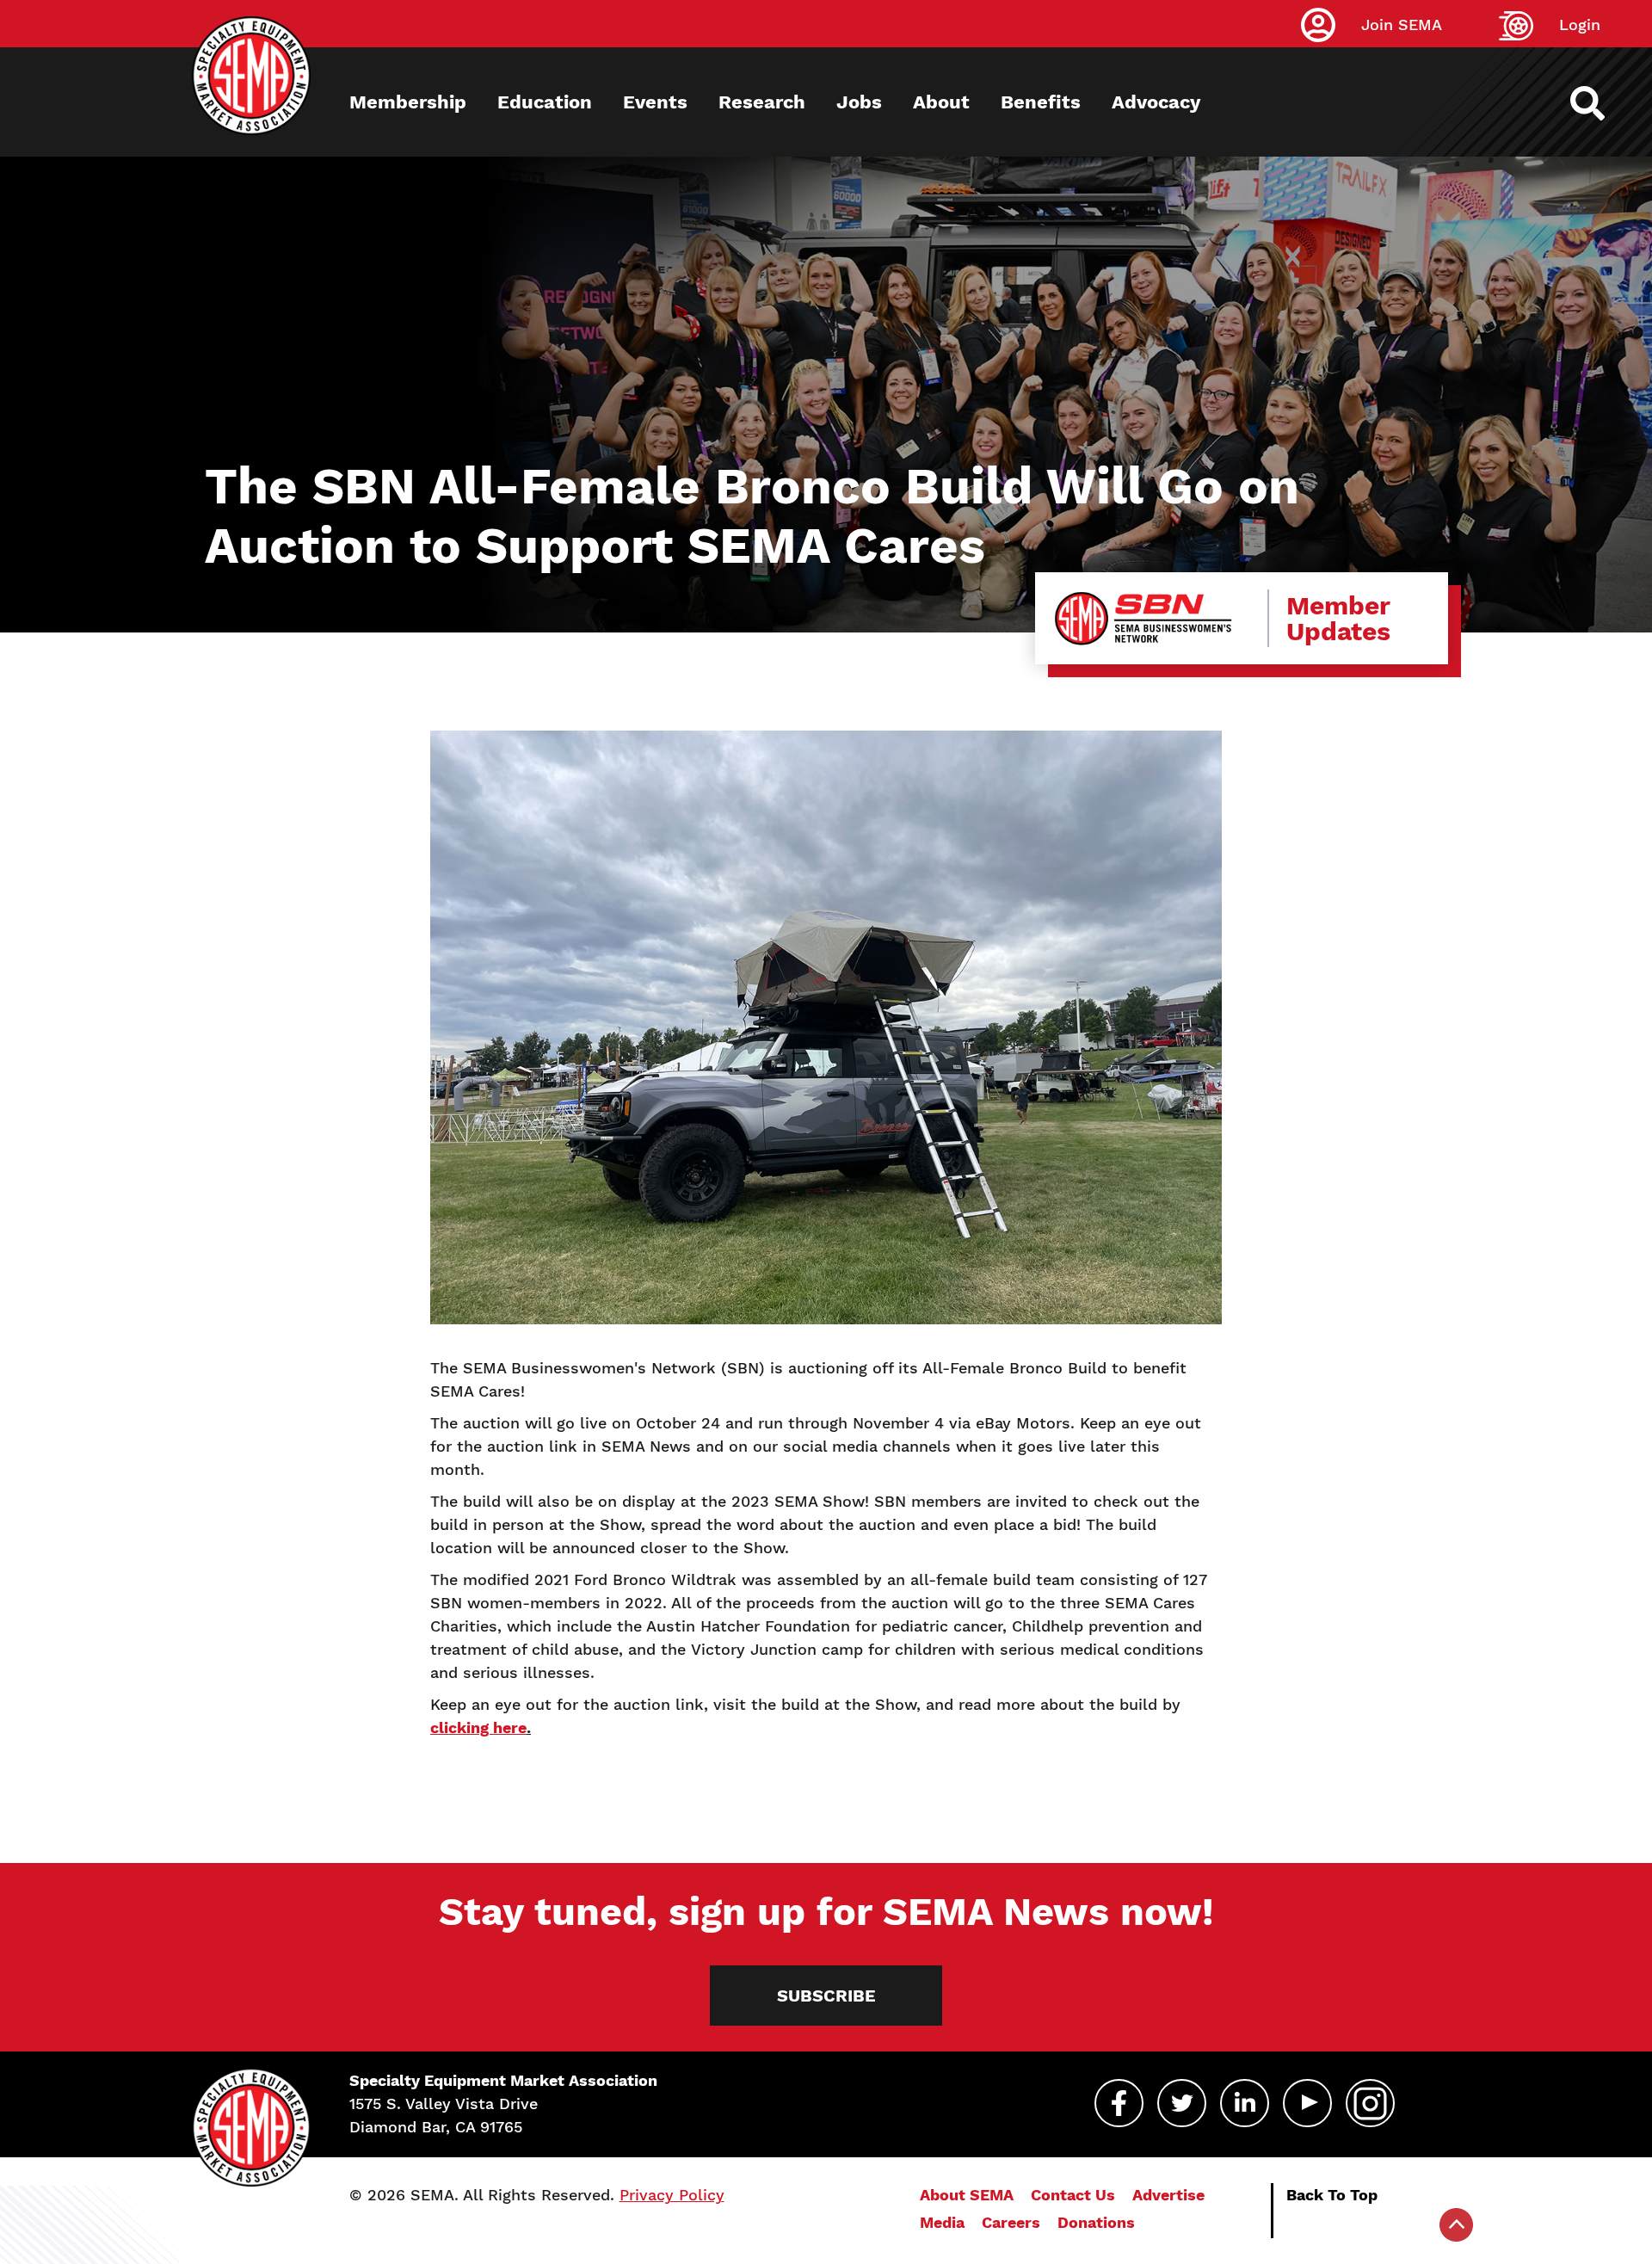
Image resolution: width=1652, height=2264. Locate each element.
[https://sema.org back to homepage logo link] (1603, 103)
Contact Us (1073, 2195)
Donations (1096, 2222)
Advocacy (1156, 102)
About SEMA (967, 2195)
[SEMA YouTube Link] (1307, 2103)
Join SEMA (1402, 25)
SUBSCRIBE (826, 1996)
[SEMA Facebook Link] (1119, 2103)
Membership (408, 102)
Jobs (859, 102)
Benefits (1041, 102)
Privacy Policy (672, 2195)
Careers (1011, 2222)
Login (1580, 25)
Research (762, 102)
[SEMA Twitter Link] (1182, 2103)
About (941, 102)
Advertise (1168, 2195)
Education (545, 102)
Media (942, 2222)
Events (655, 102)
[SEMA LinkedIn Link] (1245, 2103)
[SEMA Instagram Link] (1370, 2103)
